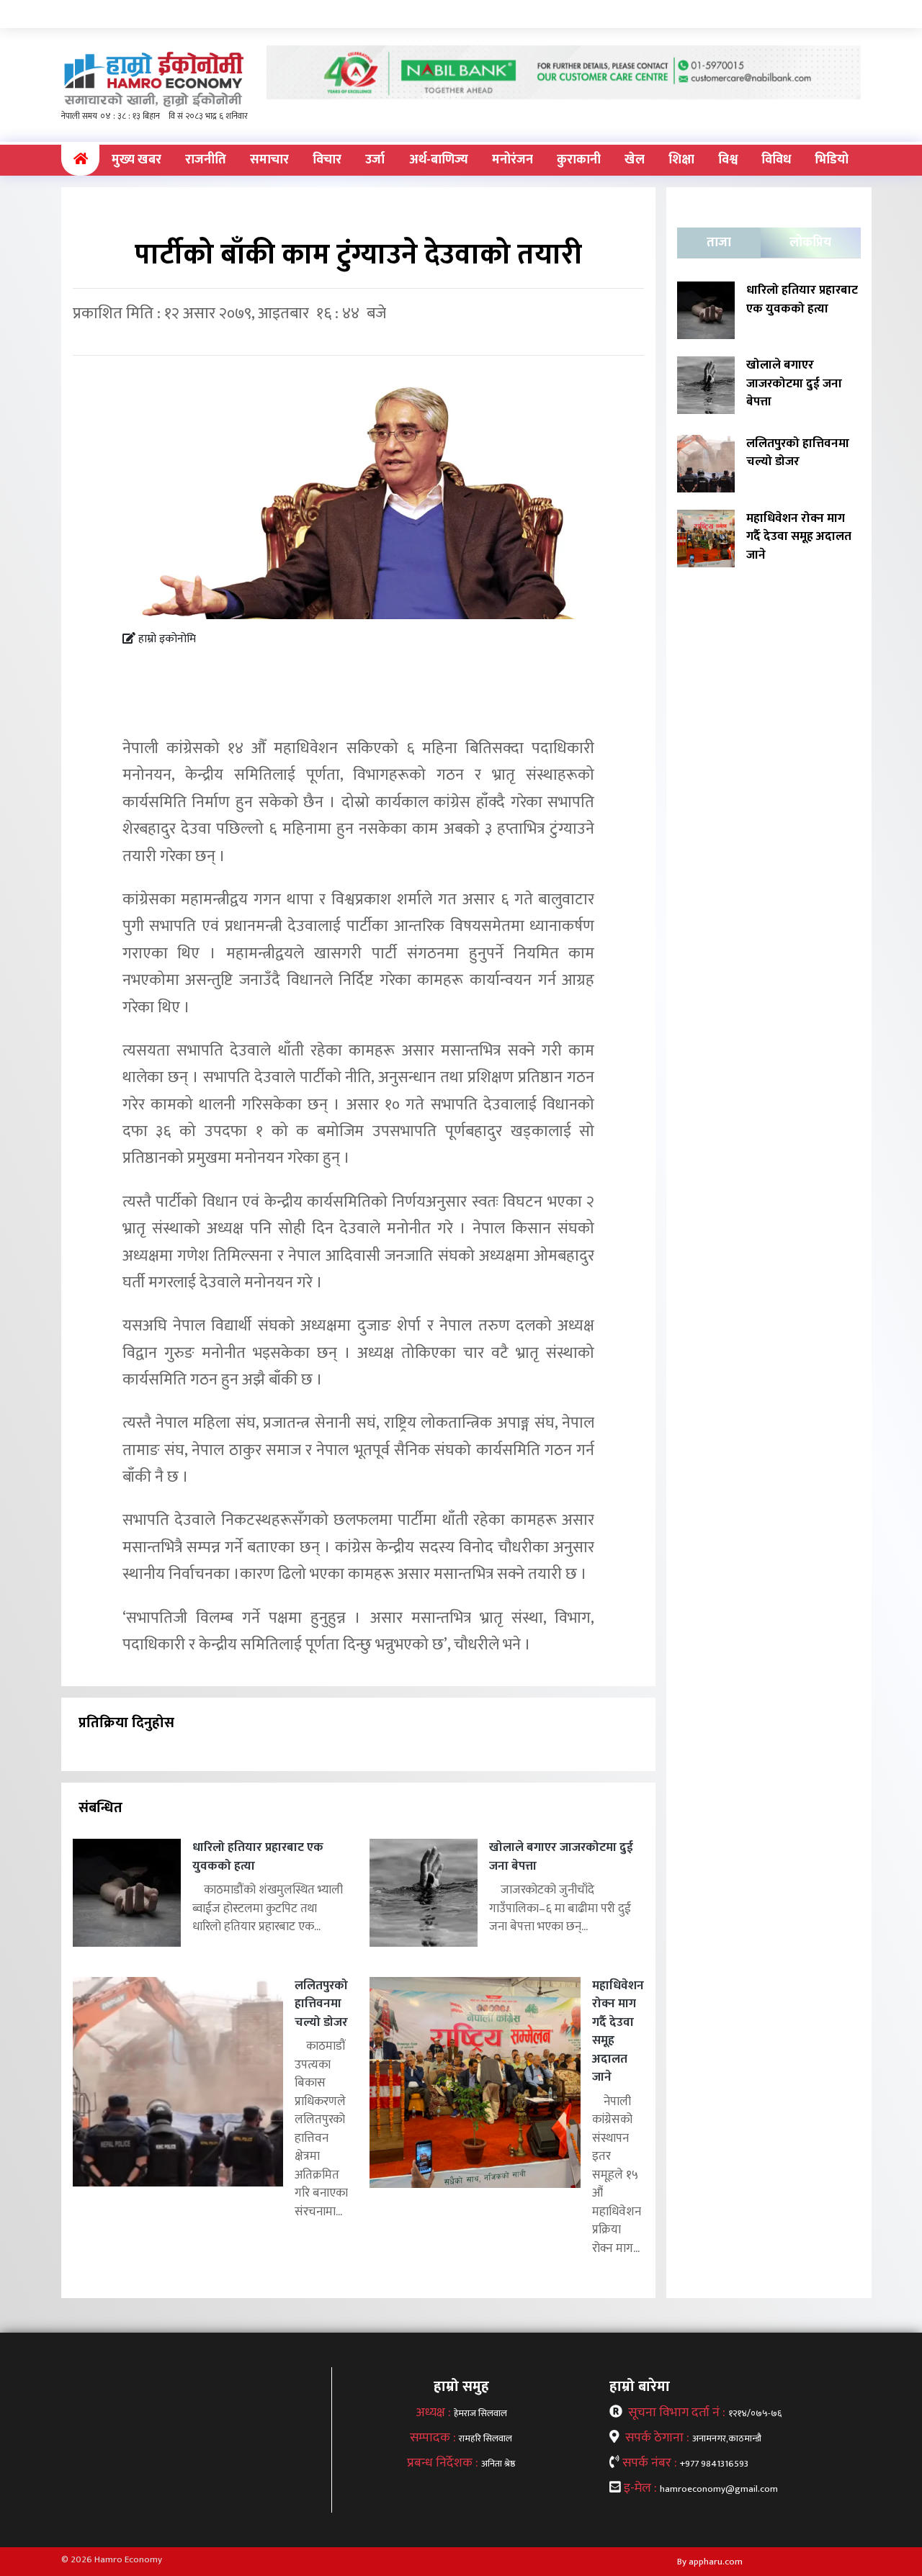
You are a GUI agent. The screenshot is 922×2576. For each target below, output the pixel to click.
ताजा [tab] (719, 243)
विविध (776, 160)
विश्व (728, 160)
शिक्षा (681, 160)
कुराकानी (579, 160)
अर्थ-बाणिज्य (439, 160)
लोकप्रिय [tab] (810, 243)
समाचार (269, 160)
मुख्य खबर (136, 160)
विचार (327, 160)
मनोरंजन (513, 160)
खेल (635, 160)
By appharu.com (710, 2562)
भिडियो (832, 160)
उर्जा (375, 160)
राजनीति (206, 160)
